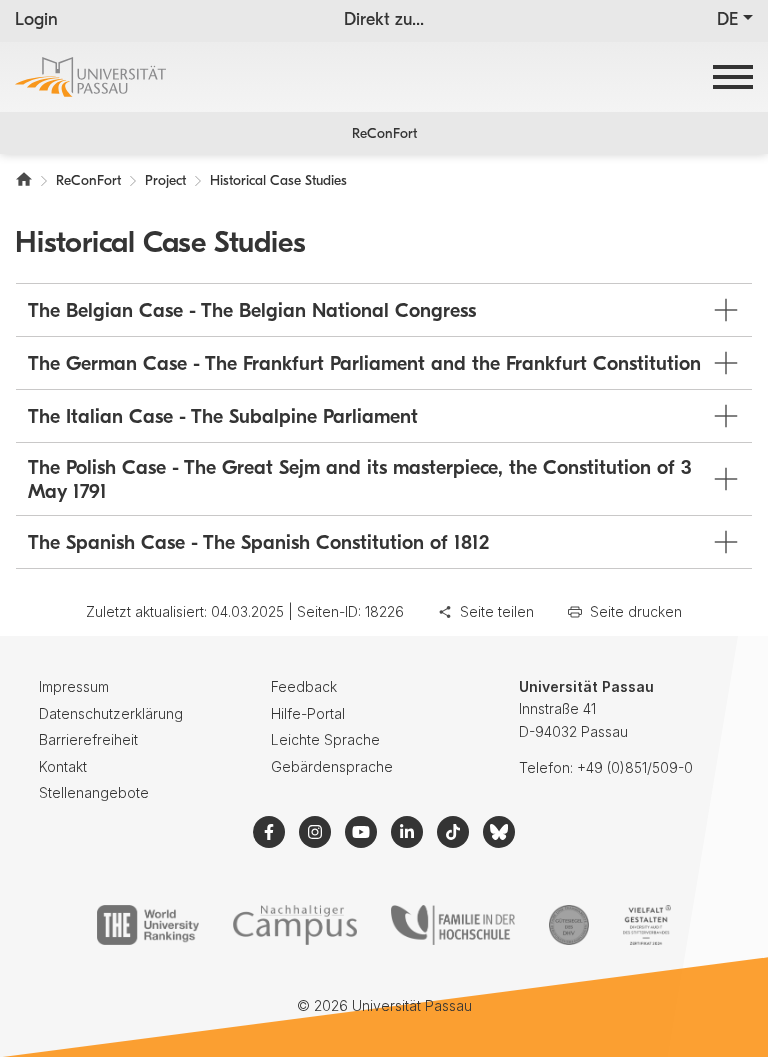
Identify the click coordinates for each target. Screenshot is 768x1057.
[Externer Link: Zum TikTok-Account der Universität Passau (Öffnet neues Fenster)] (453, 832)
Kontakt (63, 766)
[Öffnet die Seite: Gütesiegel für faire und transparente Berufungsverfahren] (569, 925)
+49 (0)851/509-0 (635, 767)
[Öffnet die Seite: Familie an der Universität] (453, 925)
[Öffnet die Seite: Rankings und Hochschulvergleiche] (147, 925)
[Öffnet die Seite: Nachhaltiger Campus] (295, 925)
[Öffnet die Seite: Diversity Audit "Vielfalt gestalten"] (646, 925)
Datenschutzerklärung (111, 713)
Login (36, 21)
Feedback (304, 686)
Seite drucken (636, 611)
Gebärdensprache (332, 766)
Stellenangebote (94, 792)
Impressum (74, 686)
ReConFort (384, 134)
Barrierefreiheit (88, 739)
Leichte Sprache (325, 739)
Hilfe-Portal (308, 713)
